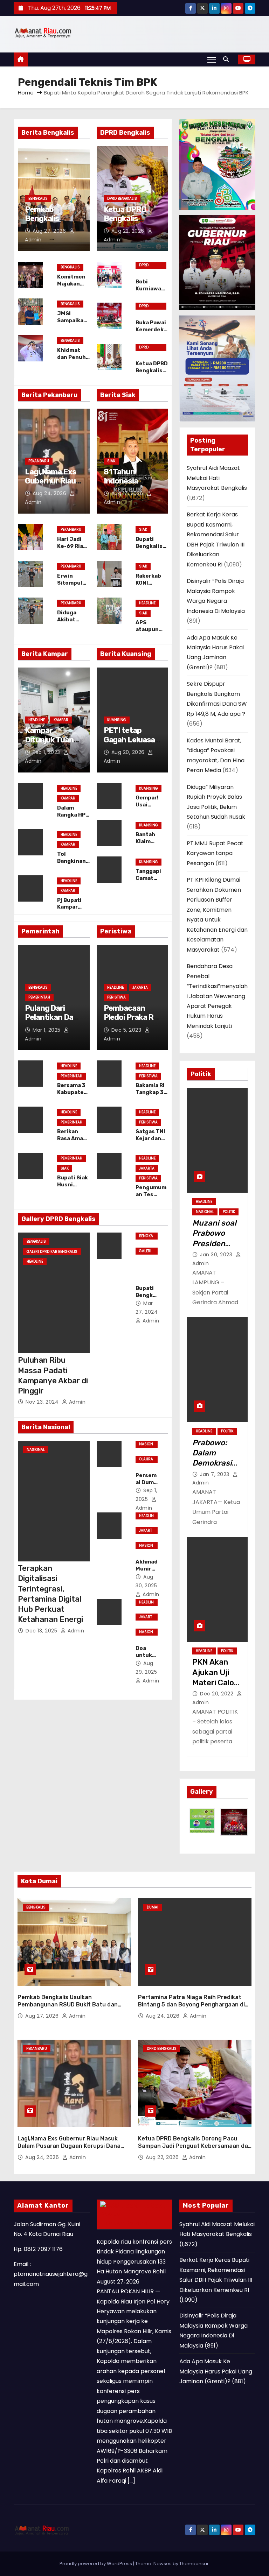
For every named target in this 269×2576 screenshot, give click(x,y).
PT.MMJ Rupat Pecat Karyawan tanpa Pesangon (215, 853)
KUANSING (117, 720)
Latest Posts (124, 2223)
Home (26, 93)
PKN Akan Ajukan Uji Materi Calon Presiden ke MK (215, 1682)
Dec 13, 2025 (42, 1631)
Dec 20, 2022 (218, 1694)
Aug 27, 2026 (50, 231)
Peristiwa (116, 997)
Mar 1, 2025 (47, 1030)
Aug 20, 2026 (129, 752)
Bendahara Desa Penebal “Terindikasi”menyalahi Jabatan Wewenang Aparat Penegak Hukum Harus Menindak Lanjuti (217, 996)
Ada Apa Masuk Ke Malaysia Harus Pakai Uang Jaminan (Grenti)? (216, 2371)
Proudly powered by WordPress (96, 2564)
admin (76, 1402)
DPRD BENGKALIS (122, 199)
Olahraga (146, 1460)
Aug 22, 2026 (129, 231)
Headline (147, 603)
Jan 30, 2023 (217, 1255)
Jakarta (140, 987)
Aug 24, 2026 (50, 493)
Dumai (153, 1907)
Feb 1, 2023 (47, 752)
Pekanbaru (39, 461)
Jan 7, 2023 (215, 1474)
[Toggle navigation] (212, 59)
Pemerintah (39, 997)
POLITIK (229, 1212)
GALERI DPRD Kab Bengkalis (52, 1252)
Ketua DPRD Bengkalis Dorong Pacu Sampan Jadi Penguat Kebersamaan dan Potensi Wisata (195, 2146)
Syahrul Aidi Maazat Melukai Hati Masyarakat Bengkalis (217, 478)
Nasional (36, 1450)
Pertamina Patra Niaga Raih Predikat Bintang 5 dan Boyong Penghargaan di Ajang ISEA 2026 (191, 2005)
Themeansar (194, 2564)
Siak (111, 461)
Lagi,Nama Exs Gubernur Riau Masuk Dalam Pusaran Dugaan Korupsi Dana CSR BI (69, 2146)
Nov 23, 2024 (43, 1402)
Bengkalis (38, 199)
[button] (228, 59)
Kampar (61, 720)
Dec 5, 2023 (127, 1030)
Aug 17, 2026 (128, 493)
